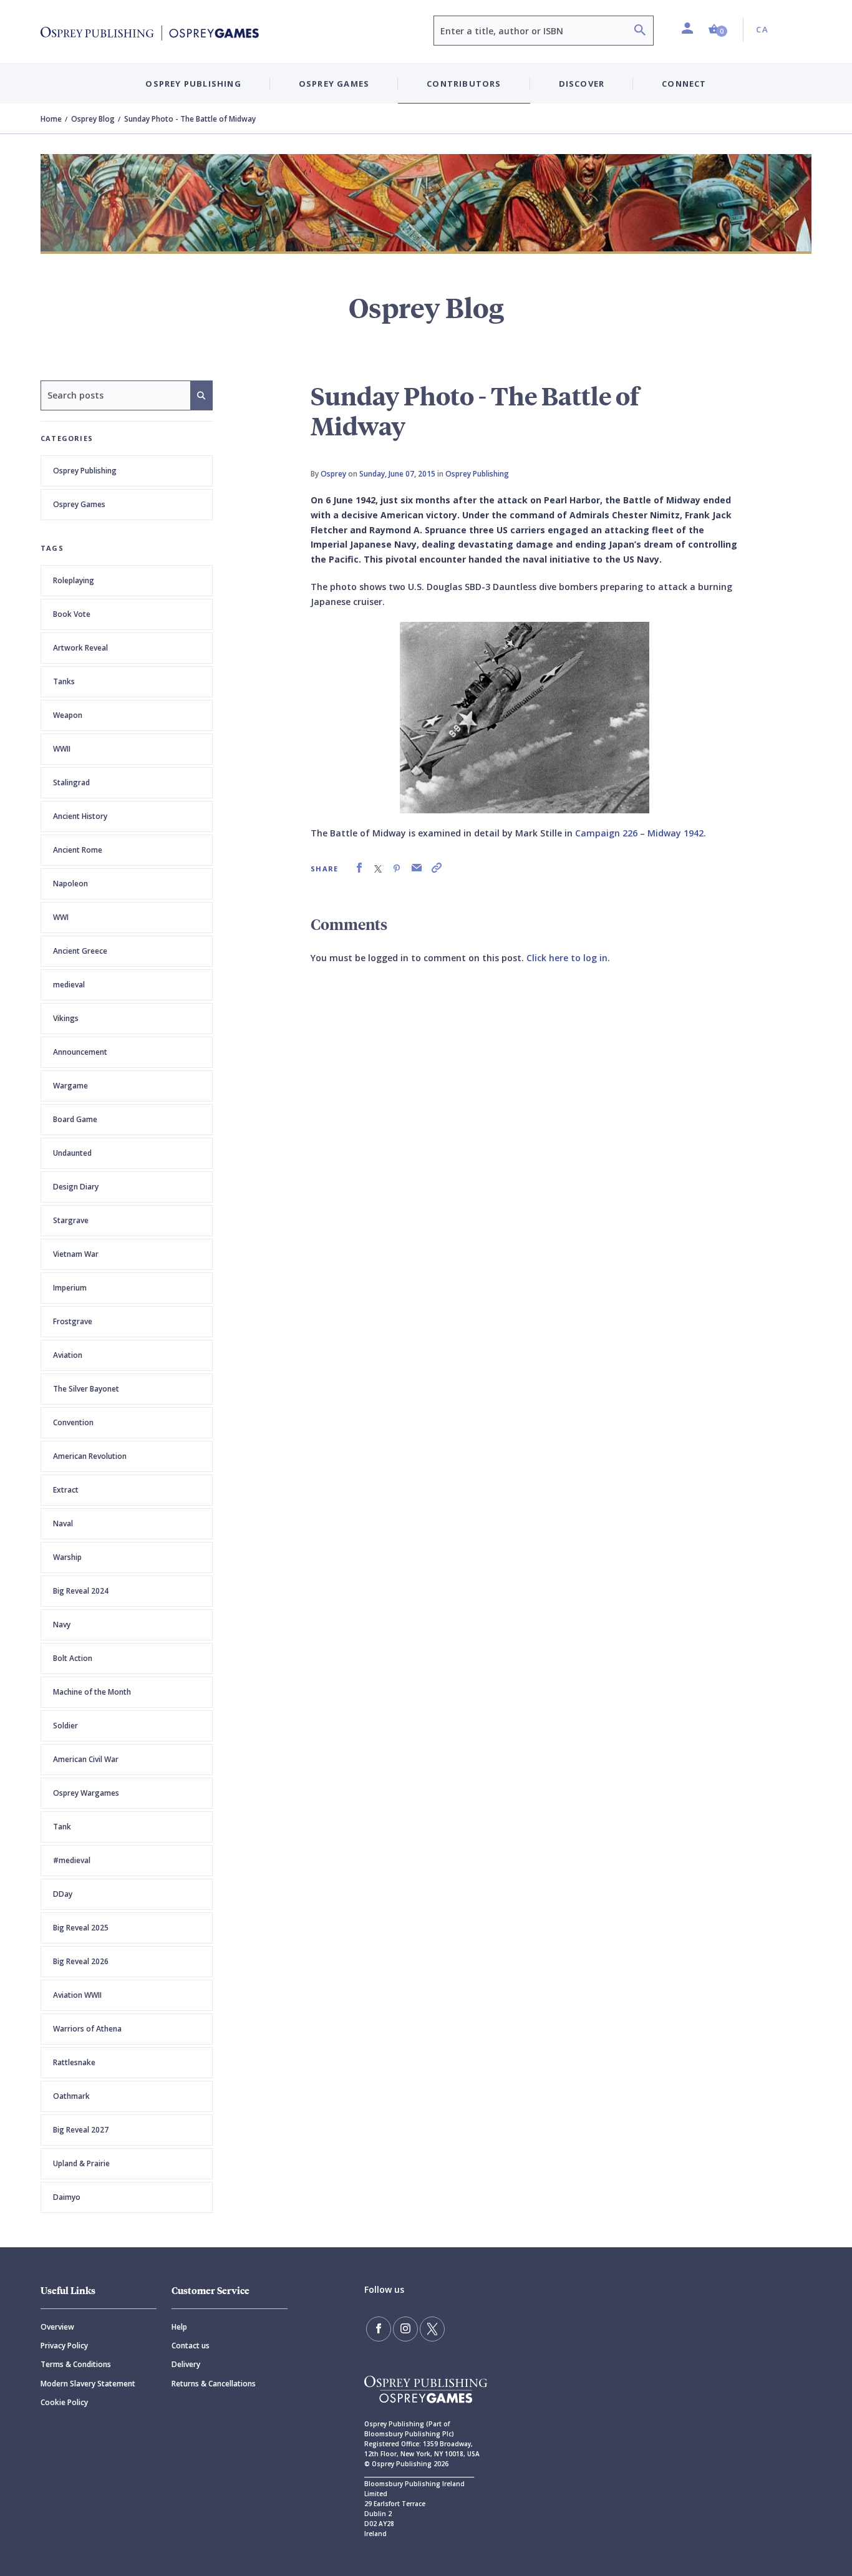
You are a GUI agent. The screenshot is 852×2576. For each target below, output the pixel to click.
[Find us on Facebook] (379, 2329)
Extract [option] (66, 1490)
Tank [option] (62, 1827)
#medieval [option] (72, 1860)
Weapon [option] (68, 715)
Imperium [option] (70, 1288)
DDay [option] (63, 1894)
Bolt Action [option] (73, 1658)
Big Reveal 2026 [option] (81, 1961)
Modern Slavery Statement (88, 2384)
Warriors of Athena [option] (87, 2029)
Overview (57, 2327)
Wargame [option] (70, 1086)
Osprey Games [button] (334, 84)
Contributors (464, 84)
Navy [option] (62, 1625)
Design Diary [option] (76, 1187)
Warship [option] (67, 1557)
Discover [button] (582, 84)
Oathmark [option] (71, 2096)
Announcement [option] (80, 1052)
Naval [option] (63, 1523)
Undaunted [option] (72, 1153)
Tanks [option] (64, 681)
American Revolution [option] (90, 1456)
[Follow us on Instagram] (405, 2329)
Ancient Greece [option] (80, 951)
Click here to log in (567, 958)
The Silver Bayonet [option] (86, 1389)
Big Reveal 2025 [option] (81, 1928)
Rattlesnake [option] (74, 2062)
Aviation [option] (68, 1355)
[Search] (640, 31)
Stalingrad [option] (71, 782)
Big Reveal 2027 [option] (81, 2130)
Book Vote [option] (72, 614)
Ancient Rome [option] (78, 850)
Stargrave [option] (71, 1220)
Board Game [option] (75, 1119)
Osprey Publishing (85, 471)
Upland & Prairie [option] (81, 2163)
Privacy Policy (64, 2346)
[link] (359, 868)
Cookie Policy (64, 2402)
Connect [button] (684, 84)
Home (51, 119)
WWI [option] (61, 917)
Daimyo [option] (67, 2197)
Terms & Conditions (76, 2364)
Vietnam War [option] (76, 1254)
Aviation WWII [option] (77, 1995)
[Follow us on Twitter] (432, 2329)
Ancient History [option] (80, 816)
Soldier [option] (65, 1726)
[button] (718, 30)
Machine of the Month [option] (92, 1692)
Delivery (186, 2364)
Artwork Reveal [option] (80, 648)
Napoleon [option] (70, 884)
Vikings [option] (66, 1018)
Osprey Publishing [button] (193, 84)
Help (179, 2327)
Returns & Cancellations (214, 2384)
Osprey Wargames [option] (86, 1793)
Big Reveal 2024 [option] (81, 1591)
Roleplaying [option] (74, 580)
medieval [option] (69, 985)
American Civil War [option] (86, 1759)
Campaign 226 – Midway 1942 (639, 833)
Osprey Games (79, 504)
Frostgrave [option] (73, 1321)
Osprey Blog (93, 119)
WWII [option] (62, 749)
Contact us (191, 2346)
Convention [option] (73, 1422)
